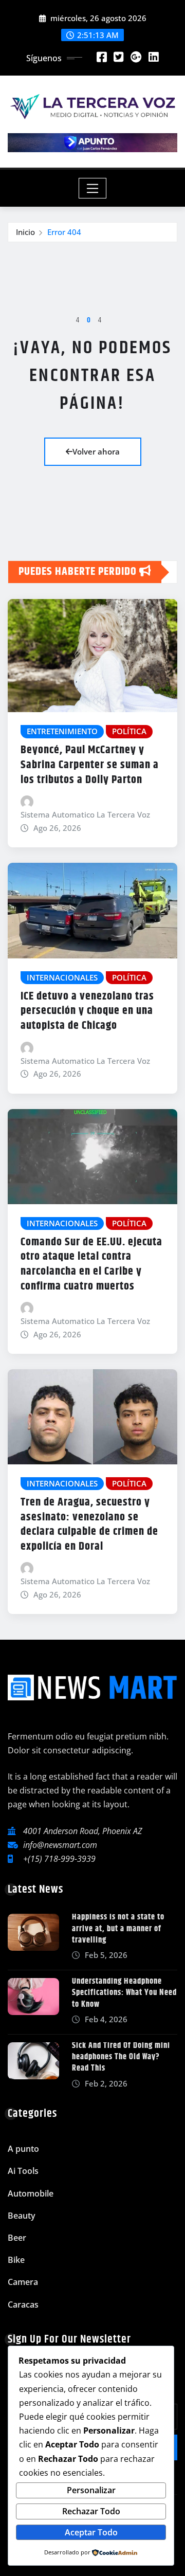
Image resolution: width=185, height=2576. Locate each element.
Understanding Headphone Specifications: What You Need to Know (124, 1993)
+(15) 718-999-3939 (59, 1859)
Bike (16, 2260)
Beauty (22, 2216)
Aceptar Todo (91, 2532)
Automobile (31, 2193)
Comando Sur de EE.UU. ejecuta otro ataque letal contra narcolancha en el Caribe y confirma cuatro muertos (91, 1264)
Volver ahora (96, 451)
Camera (23, 2282)
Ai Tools (23, 2171)
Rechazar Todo (91, 2511)
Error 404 (64, 232)
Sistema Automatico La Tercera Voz (85, 814)
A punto (23, 2149)
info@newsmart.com (60, 1845)
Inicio (25, 232)
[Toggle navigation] (93, 188)
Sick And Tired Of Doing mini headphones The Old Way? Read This (121, 2057)
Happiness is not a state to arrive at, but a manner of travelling (118, 1929)
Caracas (23, 2305)
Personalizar (91, 2490)
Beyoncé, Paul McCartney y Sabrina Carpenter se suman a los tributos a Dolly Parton (90, 765)
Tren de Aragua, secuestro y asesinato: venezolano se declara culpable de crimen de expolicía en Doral (89, 1525)
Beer (17, 2238)
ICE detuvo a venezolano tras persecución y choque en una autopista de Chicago (87, 1011)
